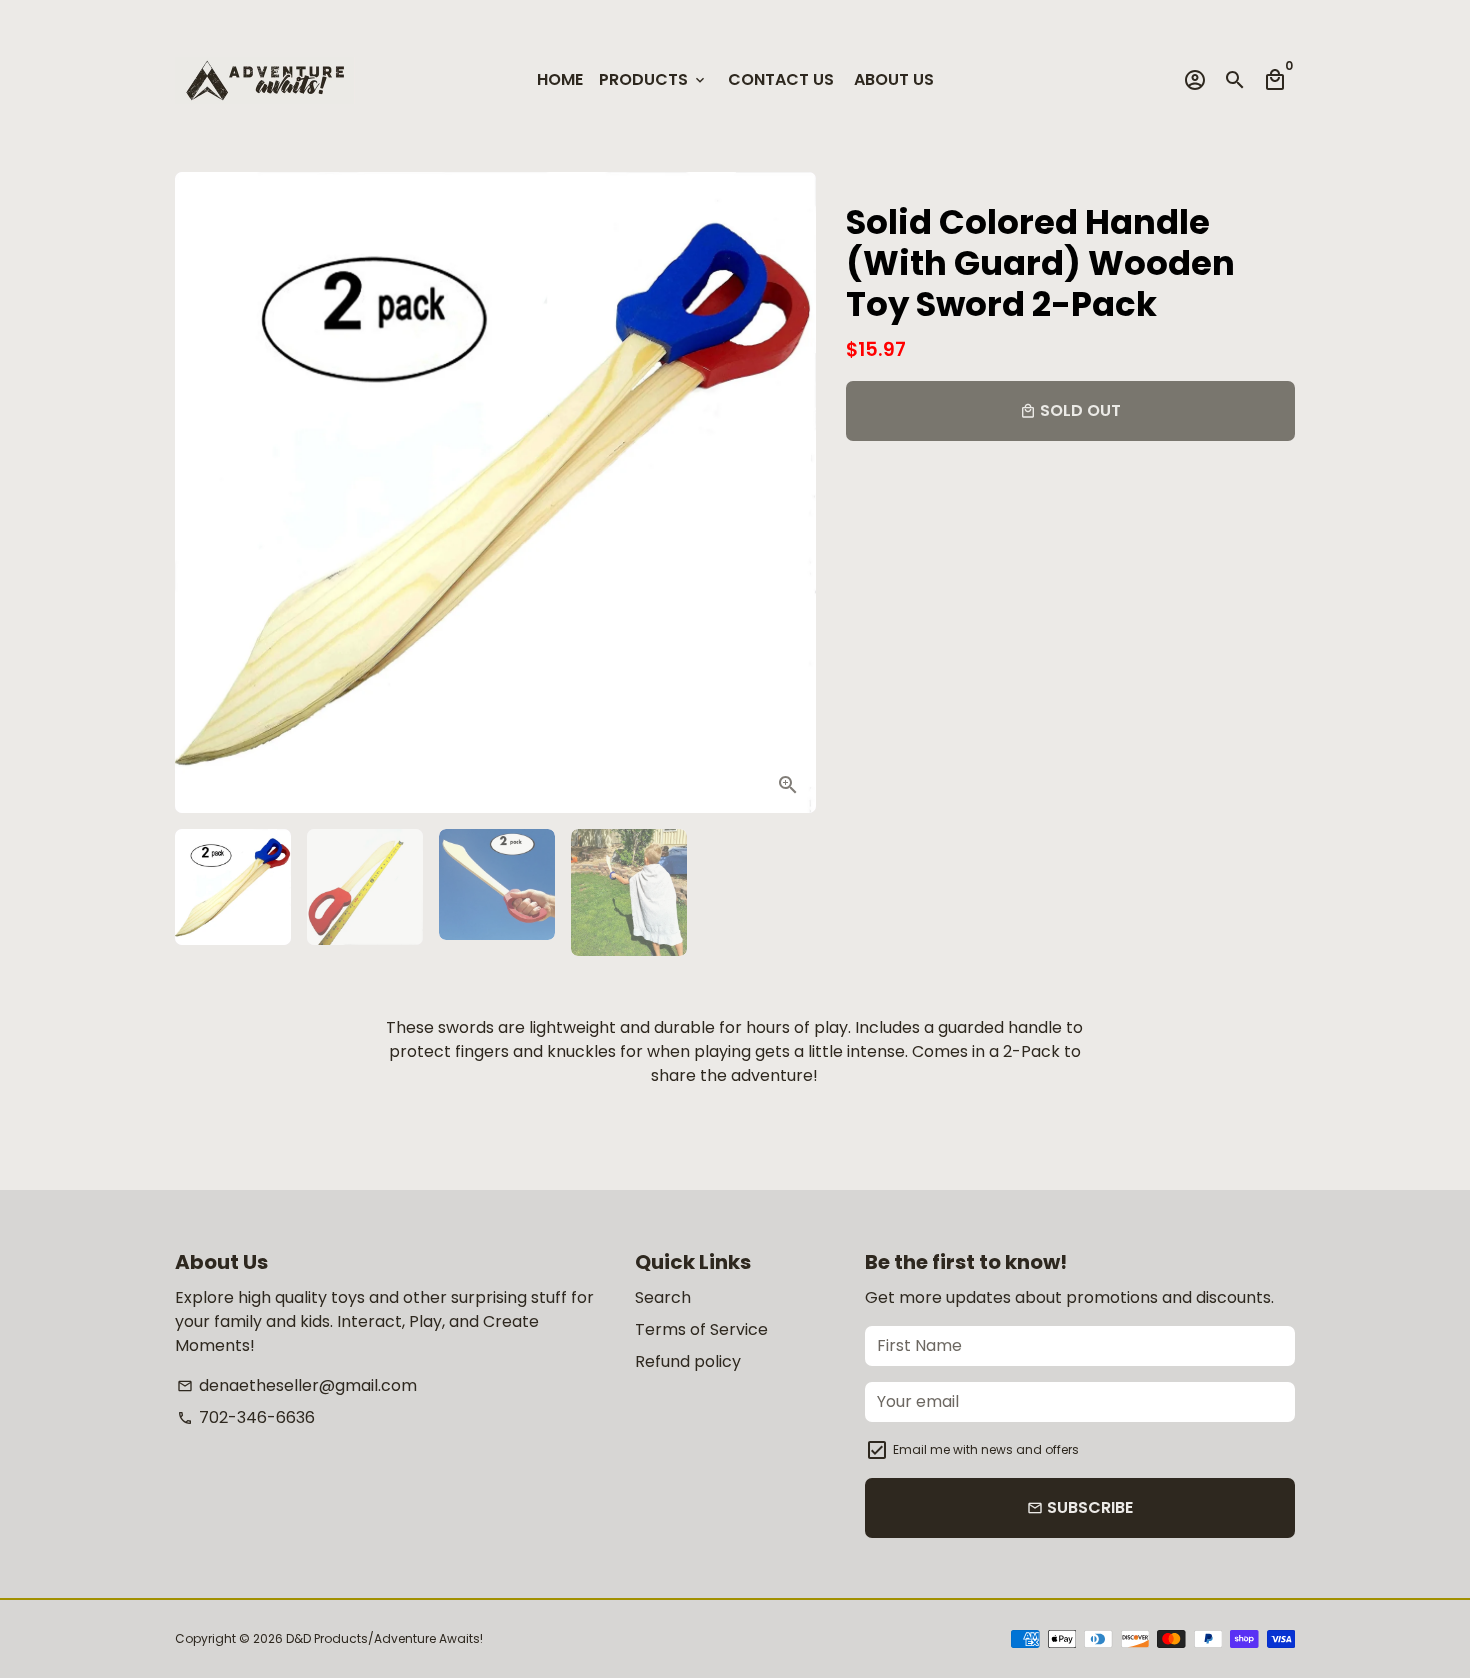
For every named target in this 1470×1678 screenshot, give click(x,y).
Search (663, 1297)
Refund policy (688, 1361)
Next (788, 493)
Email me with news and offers (986, 1449)
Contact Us (781, 79)
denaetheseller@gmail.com (297, 1385)
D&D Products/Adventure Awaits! (384, 1638)
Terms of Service (701, 1329)
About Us (894, 79)
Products (653, 79)
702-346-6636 (246, 1417)
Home (560, 79)
